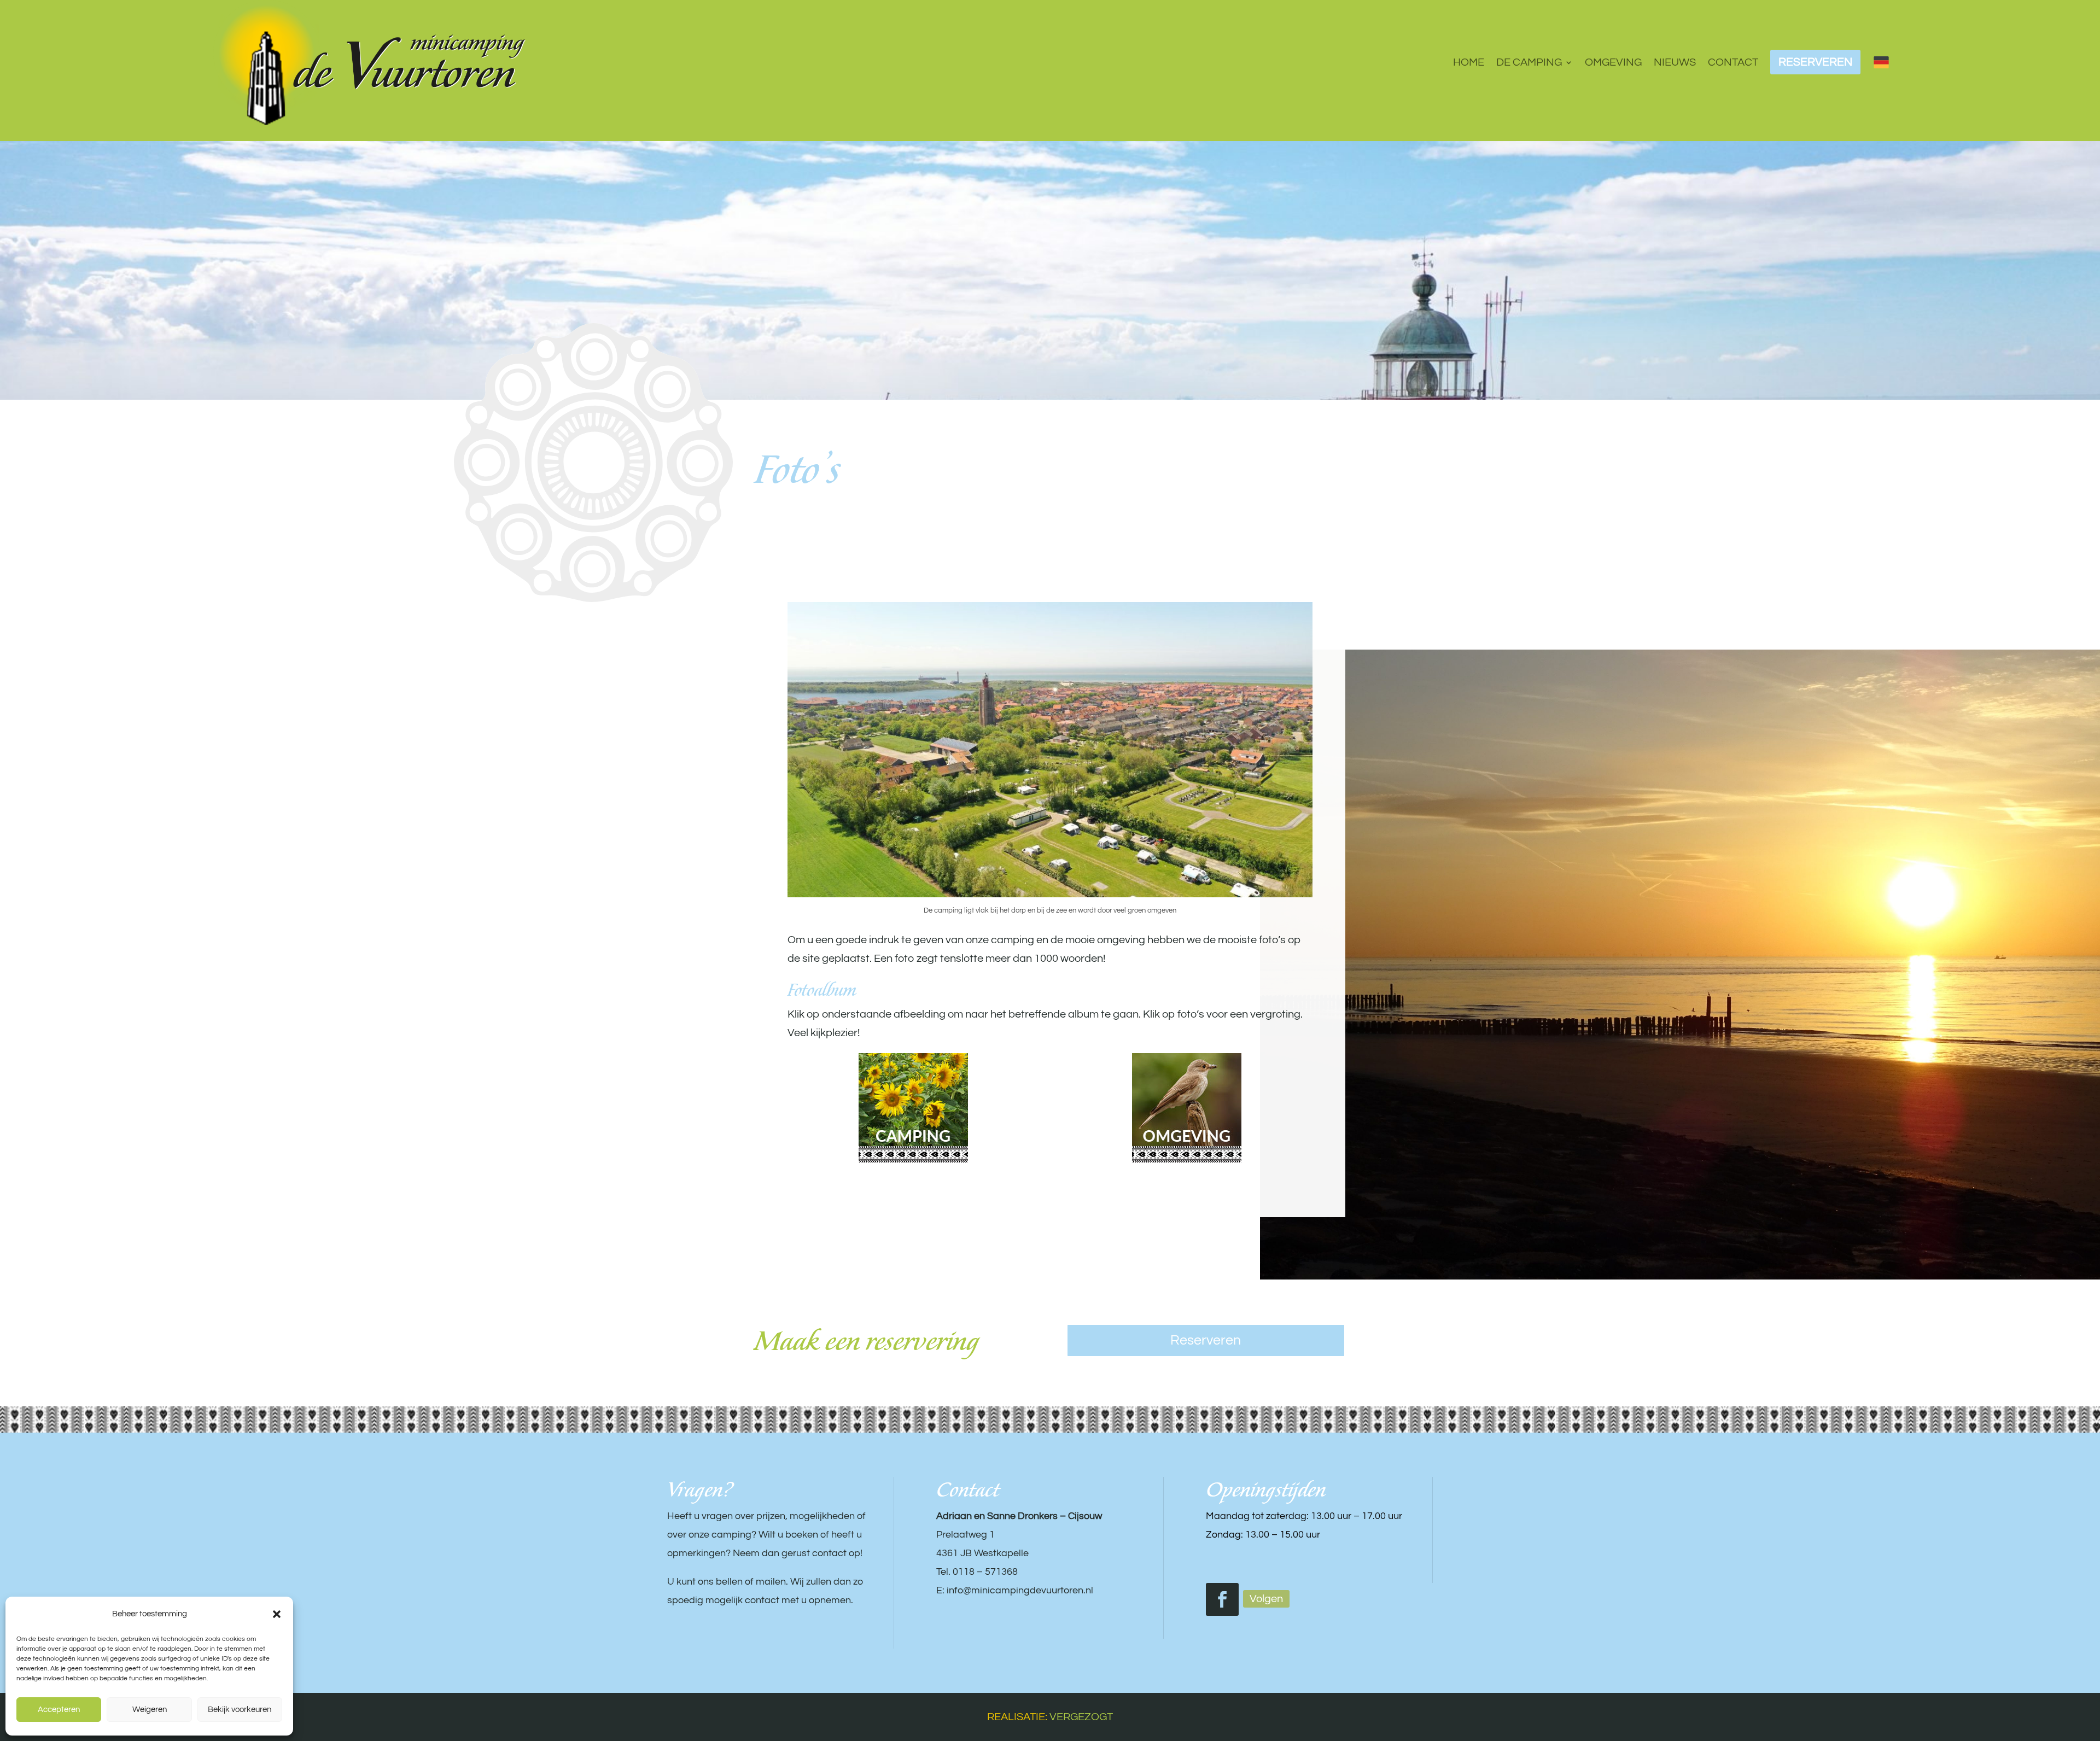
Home (1469, 62)
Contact (1733, 62)
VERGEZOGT (1081, 1717)
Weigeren (150, 1710)
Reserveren (1206, 1340)
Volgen (1266, 1599)
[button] (277, 1614)
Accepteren (59, 1710)
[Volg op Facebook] (1222, 1599)
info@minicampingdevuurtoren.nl (1020, 1590)
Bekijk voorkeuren (240, 1710)
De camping (1529, 62)
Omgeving (1613, 62)
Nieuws (1675, 62)
